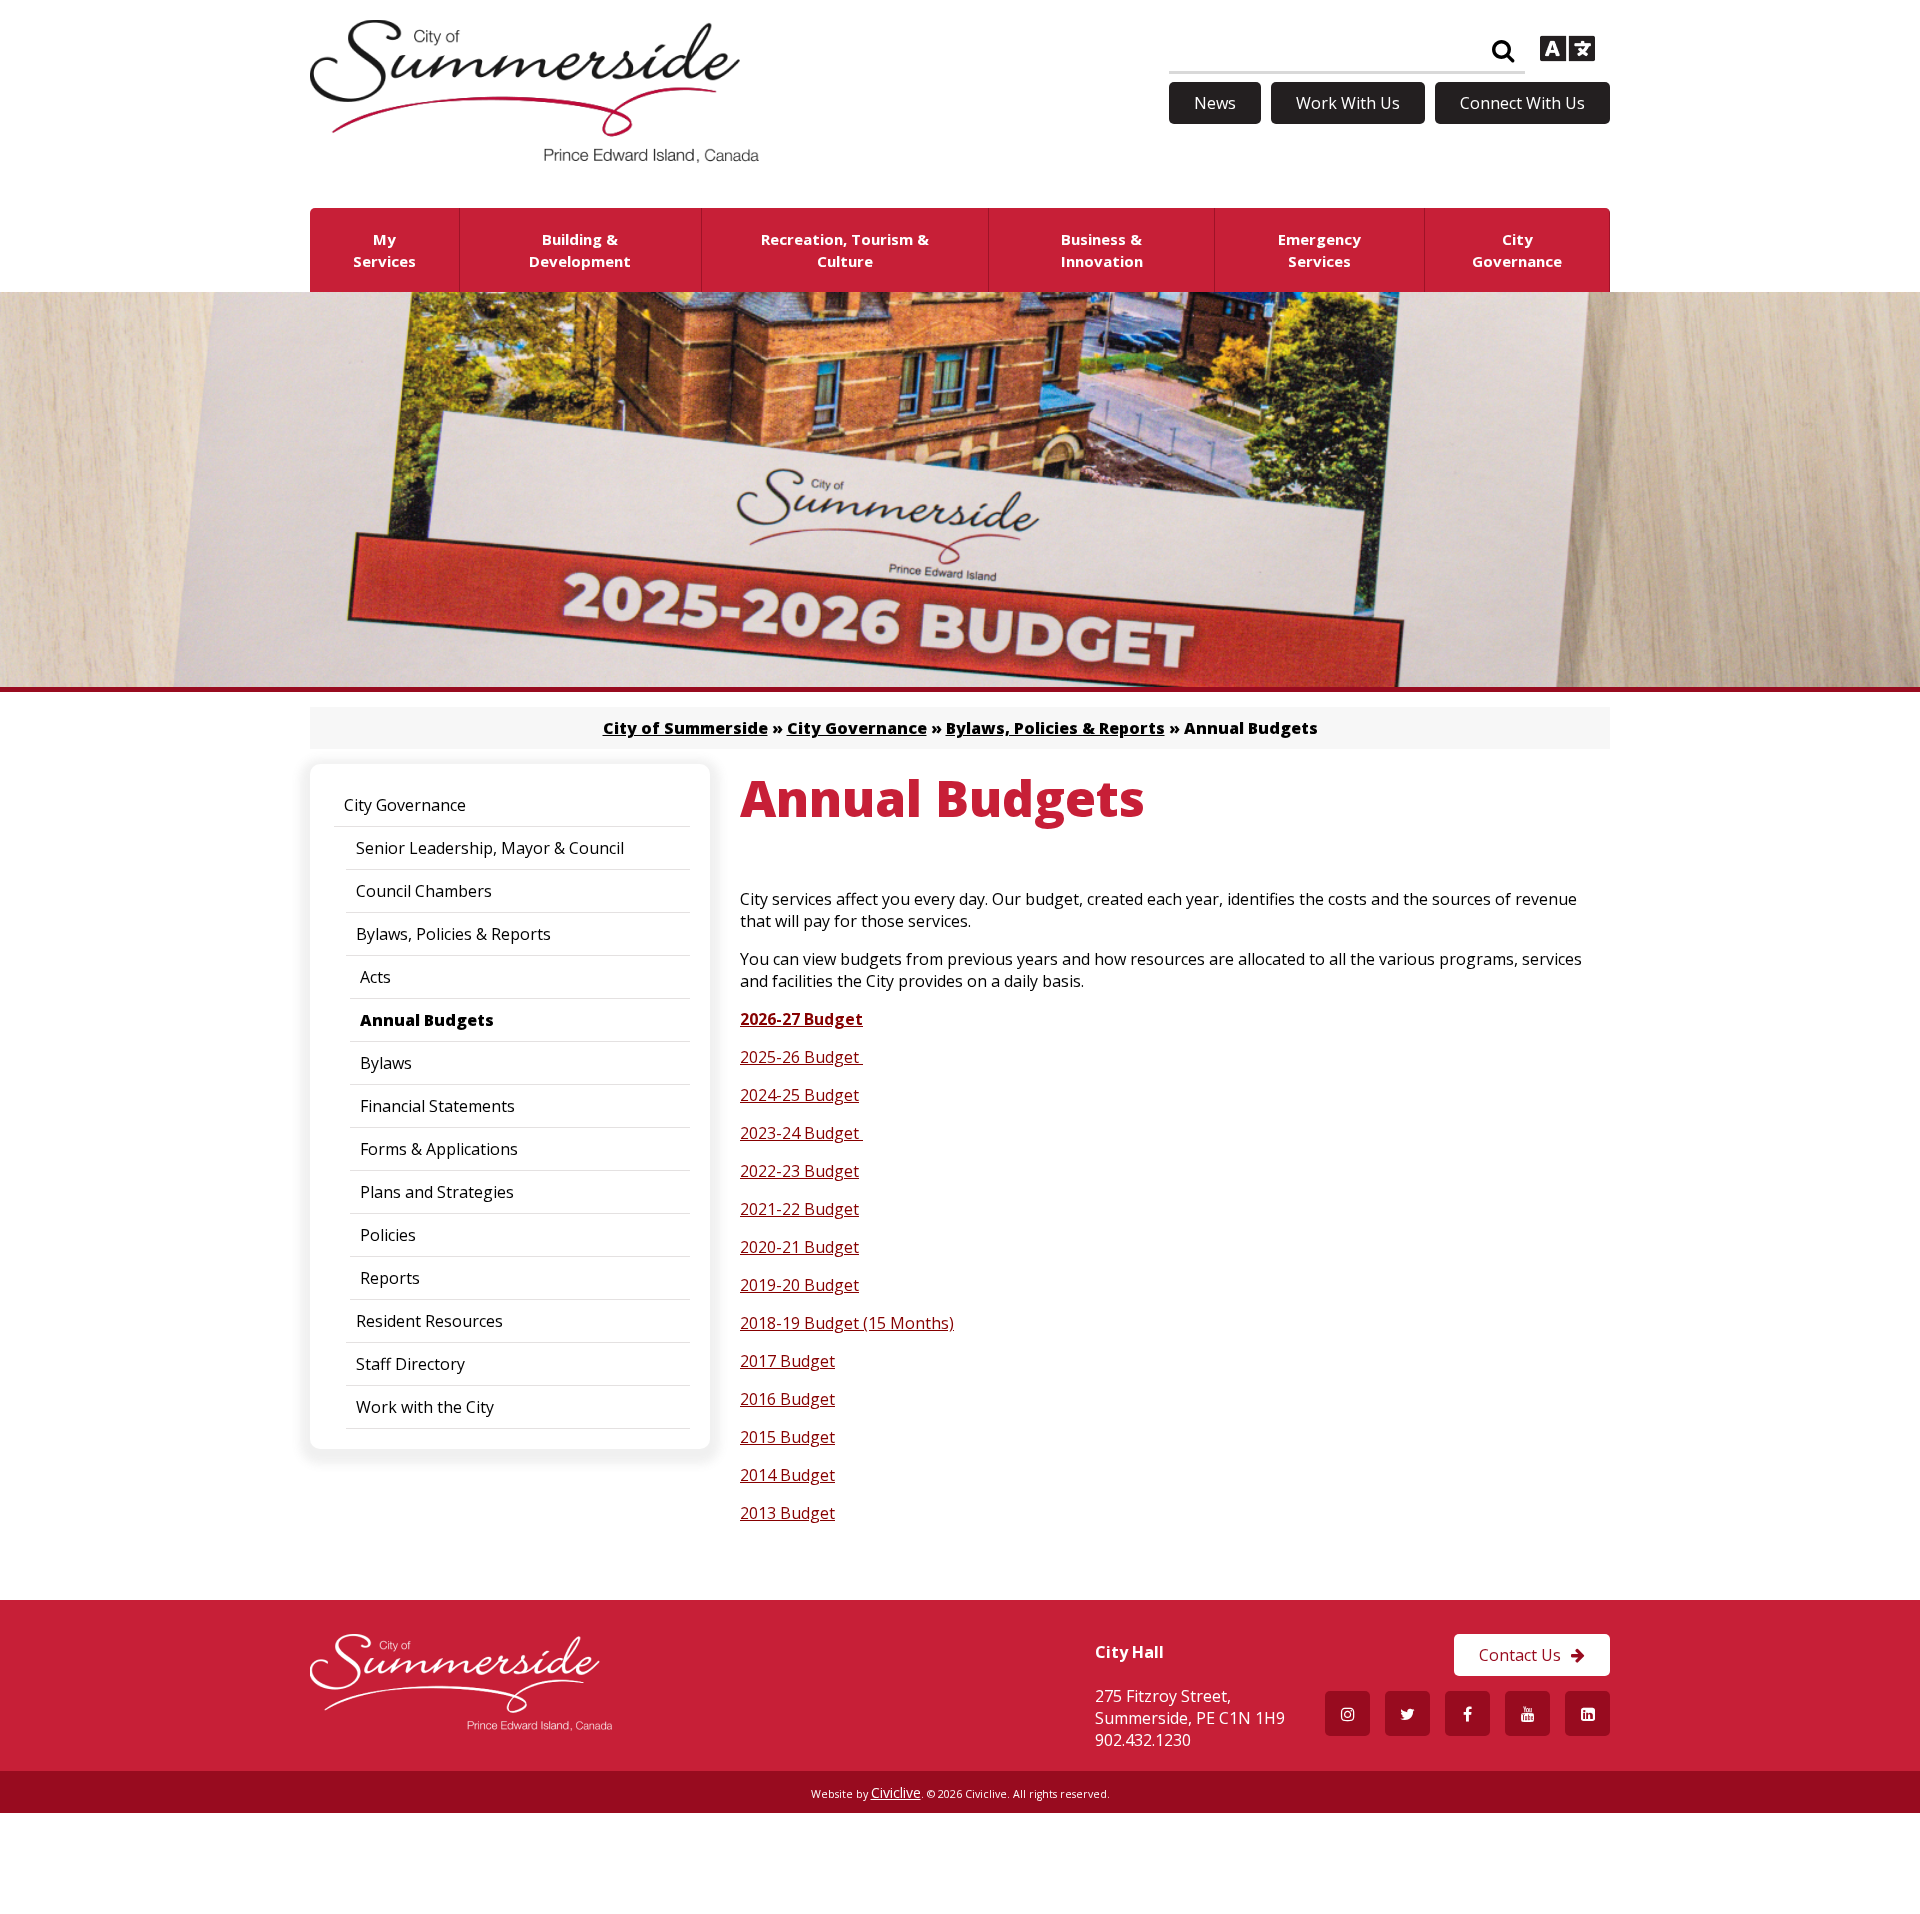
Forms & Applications (439, 1149)
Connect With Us (1522, 103)
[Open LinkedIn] (1587, 1713)
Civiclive (896, 1792)
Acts (375, 977)
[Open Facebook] (1467, 1713)
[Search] (1502, 51)
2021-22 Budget (799, 1209)
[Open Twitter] (1407, 1713)
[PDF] (861, 1057)
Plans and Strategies (437, 1192)
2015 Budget (787, 1437)
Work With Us (1348, 103)
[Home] (534, 157)
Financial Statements (437, 1106)
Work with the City (425, 1407)
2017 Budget (787, 1361)
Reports (390, 1278)
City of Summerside (685, 728)
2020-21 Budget (799, 1247)
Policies (388, 1235)
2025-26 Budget (799, 1057)
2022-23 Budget (799, 1171)
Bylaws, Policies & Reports (1055, 728)
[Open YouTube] (1527, 1713)
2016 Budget (787, 1399)
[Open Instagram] (1347, 1713)
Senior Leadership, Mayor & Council (490, 848)
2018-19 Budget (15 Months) (847, 1323)
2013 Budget (787, 1513)
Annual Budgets (427, 1020)
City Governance (857, 728)
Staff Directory (410, 1364)
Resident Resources (429, 1321)
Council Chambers (424, 891)
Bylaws (386, 1063)
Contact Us (1520, 1655)
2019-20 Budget (799, 1285)
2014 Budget (787, 1475)
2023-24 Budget (801, 1133)
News (1215, 103)
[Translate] (1567, 51)
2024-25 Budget (799, 1095)
